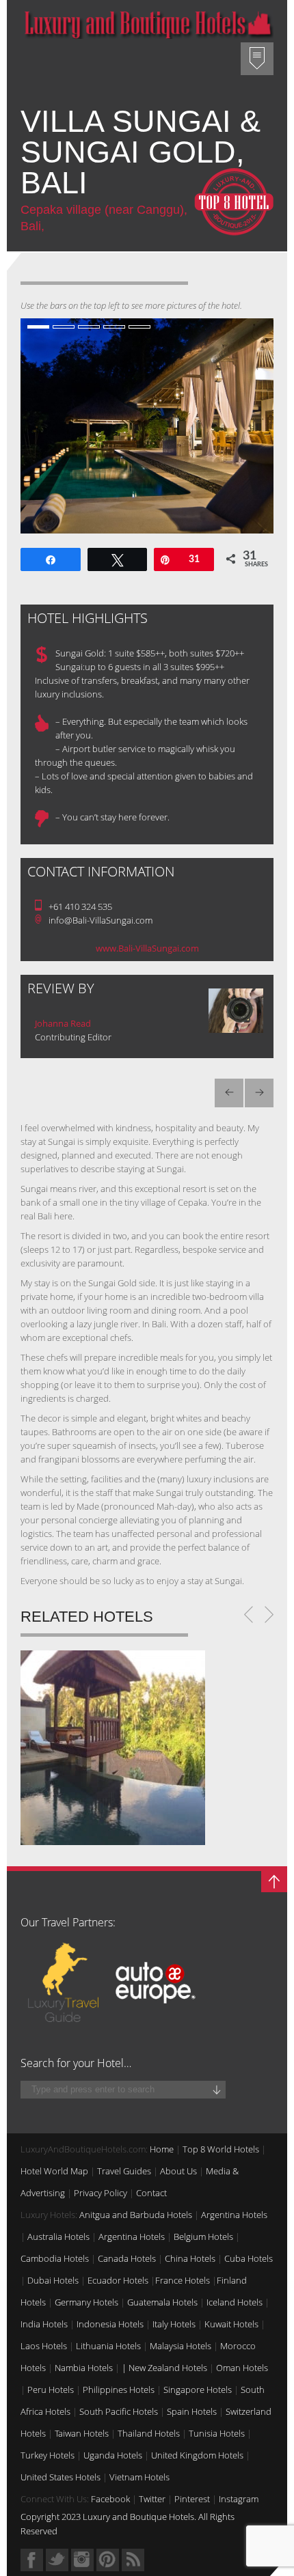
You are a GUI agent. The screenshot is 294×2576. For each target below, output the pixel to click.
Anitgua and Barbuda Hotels (136, 2215)
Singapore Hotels (198, 2390)
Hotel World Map (54, 2171)
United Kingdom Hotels (197, 2455)
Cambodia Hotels (55, 2258)
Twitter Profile (57, 2560)
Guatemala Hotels (162, 2302)
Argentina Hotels (234, 2215)
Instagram (239, 2499)
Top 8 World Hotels (221, 2149)
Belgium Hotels (203, 2236)
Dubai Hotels (53, 2280)
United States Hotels (61, 2477)
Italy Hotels (174, 2324)
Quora (82, 2560)
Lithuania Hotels (108, 2346)
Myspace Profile (108, 2560)
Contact (151, 2193)
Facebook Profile (32, 2560)
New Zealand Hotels (168, 2368)
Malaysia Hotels (181, 2346)
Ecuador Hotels (118, 2280)
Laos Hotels (44, 2346)
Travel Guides (124, 2171)
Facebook (110, 2499)
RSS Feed (133, 2560)
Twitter (152, 2499)
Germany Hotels (86, 2302)
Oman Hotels (242, 2368)
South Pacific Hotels (119, 2411)
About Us (178, 2171)
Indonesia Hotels (110, 2324)
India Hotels (44, 2324)
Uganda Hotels (113, 2455)
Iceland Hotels (235, 2302)
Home (162, 2149)
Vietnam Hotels (139, 2477)
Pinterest (192, 2499)
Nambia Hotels (84, 2368)
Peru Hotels (51, 2390)
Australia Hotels (58, 2236)
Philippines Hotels (119, 2390)
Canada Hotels (127, 2258)
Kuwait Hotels (231, 2324)
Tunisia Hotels (217, 2433)
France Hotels (183, 2280)
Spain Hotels (192, 2411)
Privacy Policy (101, 2193)
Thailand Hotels (149, 2433)
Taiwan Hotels (82, 2433)
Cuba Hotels (249, 2258)
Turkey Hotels (48, 2455)
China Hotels (190, 2258)
